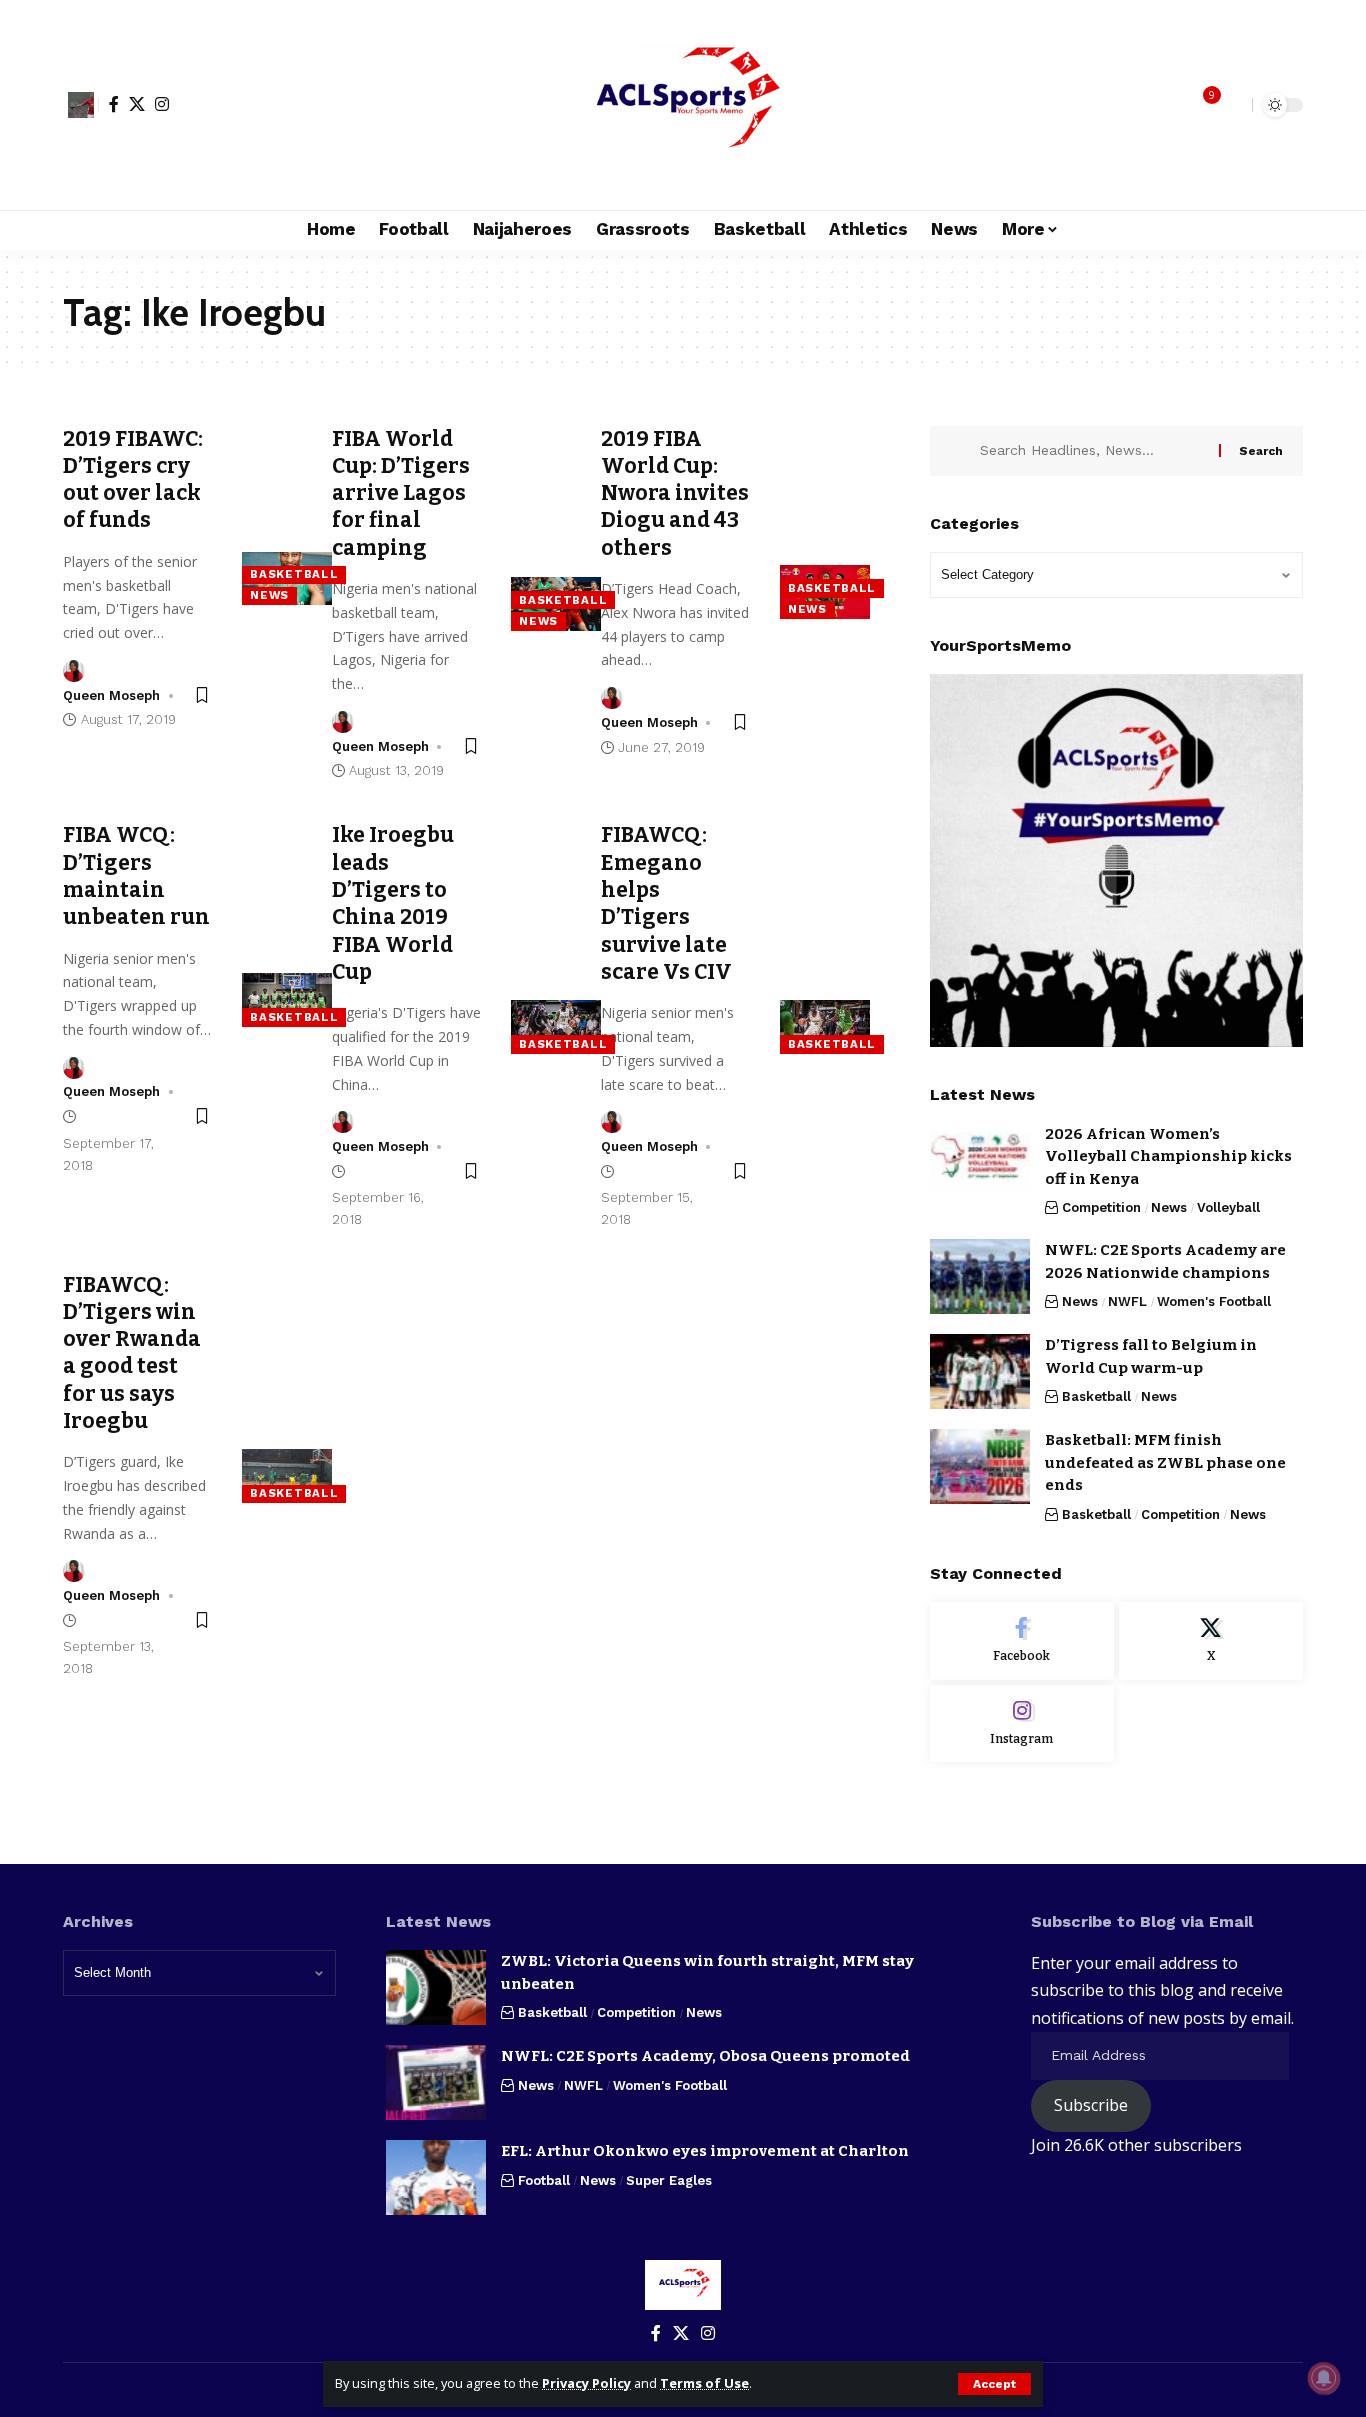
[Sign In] (81, 105)
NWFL (1127, 1301)
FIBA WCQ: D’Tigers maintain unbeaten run (136, 876)
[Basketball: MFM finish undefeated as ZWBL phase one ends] (980, 1466)
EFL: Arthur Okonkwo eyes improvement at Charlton (705, 2151)
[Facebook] (114, 104)
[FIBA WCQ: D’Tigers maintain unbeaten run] (287, 1000)
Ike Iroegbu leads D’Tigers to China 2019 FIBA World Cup (393, 903)
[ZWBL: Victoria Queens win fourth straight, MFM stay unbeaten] (436, 1987)
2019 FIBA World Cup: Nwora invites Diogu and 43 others (675, 493)
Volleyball (1228, 1207)
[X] (137, 104)
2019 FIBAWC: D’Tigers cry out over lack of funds (133, 480)
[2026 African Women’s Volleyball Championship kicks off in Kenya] (980, 1160)
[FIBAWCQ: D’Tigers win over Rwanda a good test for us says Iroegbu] (287, 1476)
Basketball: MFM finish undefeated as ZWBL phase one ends (1165, 1462)
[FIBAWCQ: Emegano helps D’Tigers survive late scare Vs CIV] (825, 1027)
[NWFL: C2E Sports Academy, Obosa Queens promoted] (436, 2082)
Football (544, 2180)
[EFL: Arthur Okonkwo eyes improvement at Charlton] (436, 2177)
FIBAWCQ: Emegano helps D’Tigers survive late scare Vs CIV (666, 903)
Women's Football (1214, 1301)
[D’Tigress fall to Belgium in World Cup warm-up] (980, 1371)
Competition (1101, 1207)
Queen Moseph (111, 695)
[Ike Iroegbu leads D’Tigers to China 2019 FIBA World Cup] (556, 1027)
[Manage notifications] (1324, 2378)
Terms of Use (704, 2383)
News (269, 595)
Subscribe (1091, 2105)
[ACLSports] (683, 105)
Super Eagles (669, 2180)
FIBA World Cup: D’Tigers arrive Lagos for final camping (401, 493)
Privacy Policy (586, 2383)
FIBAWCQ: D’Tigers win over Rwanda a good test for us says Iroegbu (132, 1353)
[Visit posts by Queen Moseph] (74, 671)
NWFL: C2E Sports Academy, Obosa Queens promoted (705, 2056)
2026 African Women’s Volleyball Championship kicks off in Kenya (1168, 1156)
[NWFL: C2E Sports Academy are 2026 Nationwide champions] (980, 1276)
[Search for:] (1092, 451)
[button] (994, 2384)
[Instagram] (162, 104)
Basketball (294, 574)
